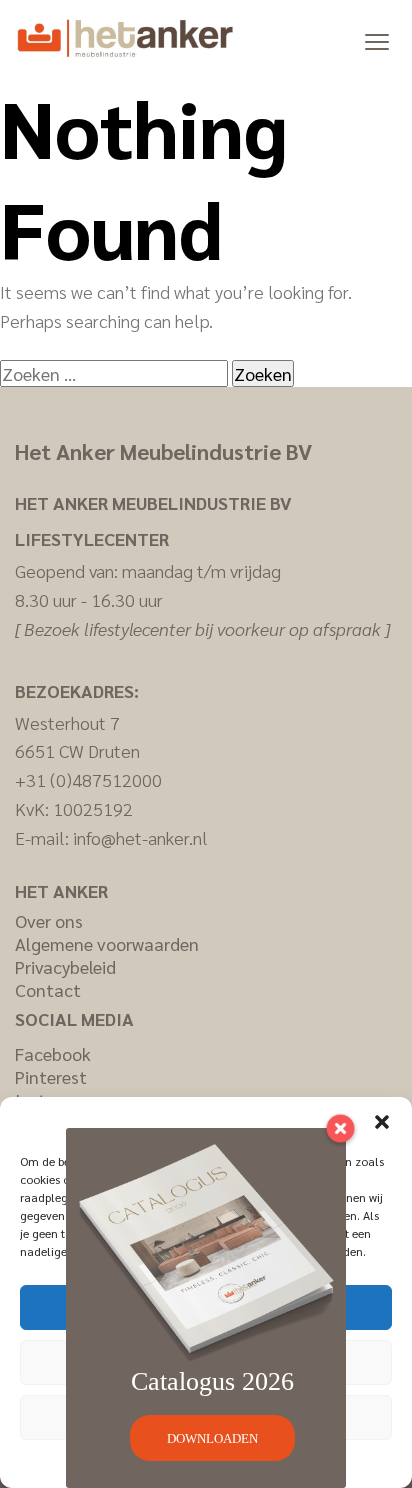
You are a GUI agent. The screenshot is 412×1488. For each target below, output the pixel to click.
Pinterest (51, 1076)
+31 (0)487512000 (88, 779)
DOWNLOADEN (212, 1438)
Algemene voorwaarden (107, 943)
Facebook (53, 1053)
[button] (382, 1122)
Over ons (49, 920)
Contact (48, 989)
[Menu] (377, 41)
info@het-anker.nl (140, 837)
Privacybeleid (65, 966)
